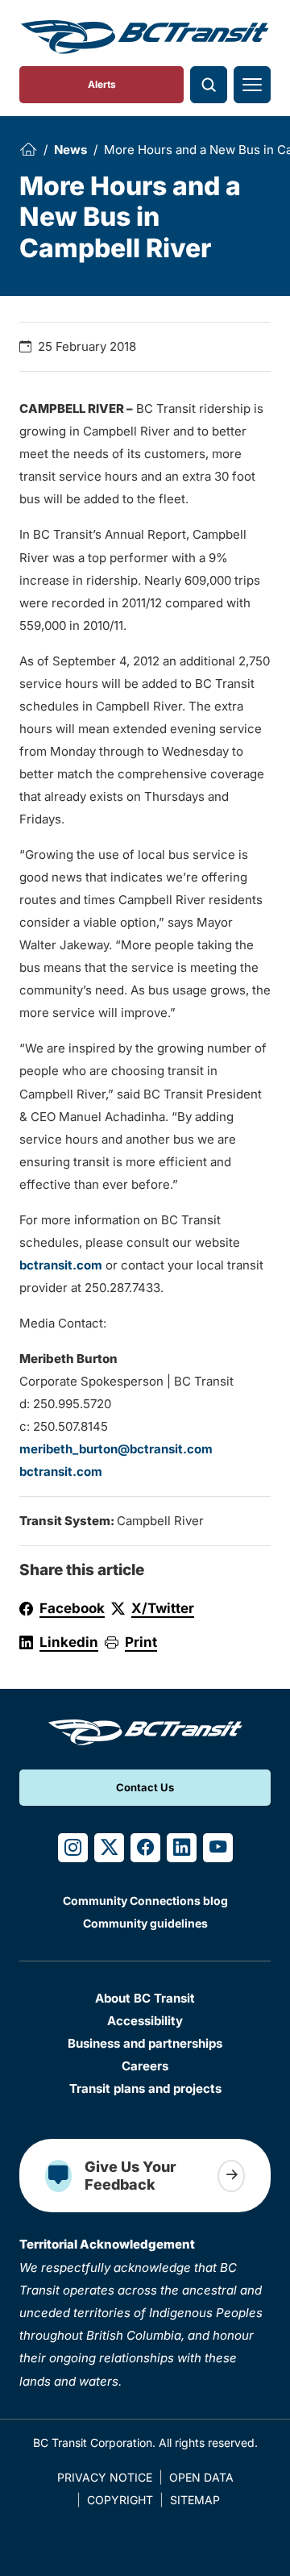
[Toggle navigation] (252, 85)
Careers (145, 2066)
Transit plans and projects (145, 2088)
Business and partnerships (145, 2043)
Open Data (201, 2477)
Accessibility (145, 2021)
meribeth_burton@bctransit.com (116, 1449)
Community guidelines (145, 1923)
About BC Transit (145, 1998)
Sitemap (195, 2500)
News (70, 150)
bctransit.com (61, 1265)
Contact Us (145, 1787)
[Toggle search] (209, 85)
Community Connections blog (145, 1901)
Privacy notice (105, 2477)
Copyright (120, 2500)
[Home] (28, 149)
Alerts (102, 84)
